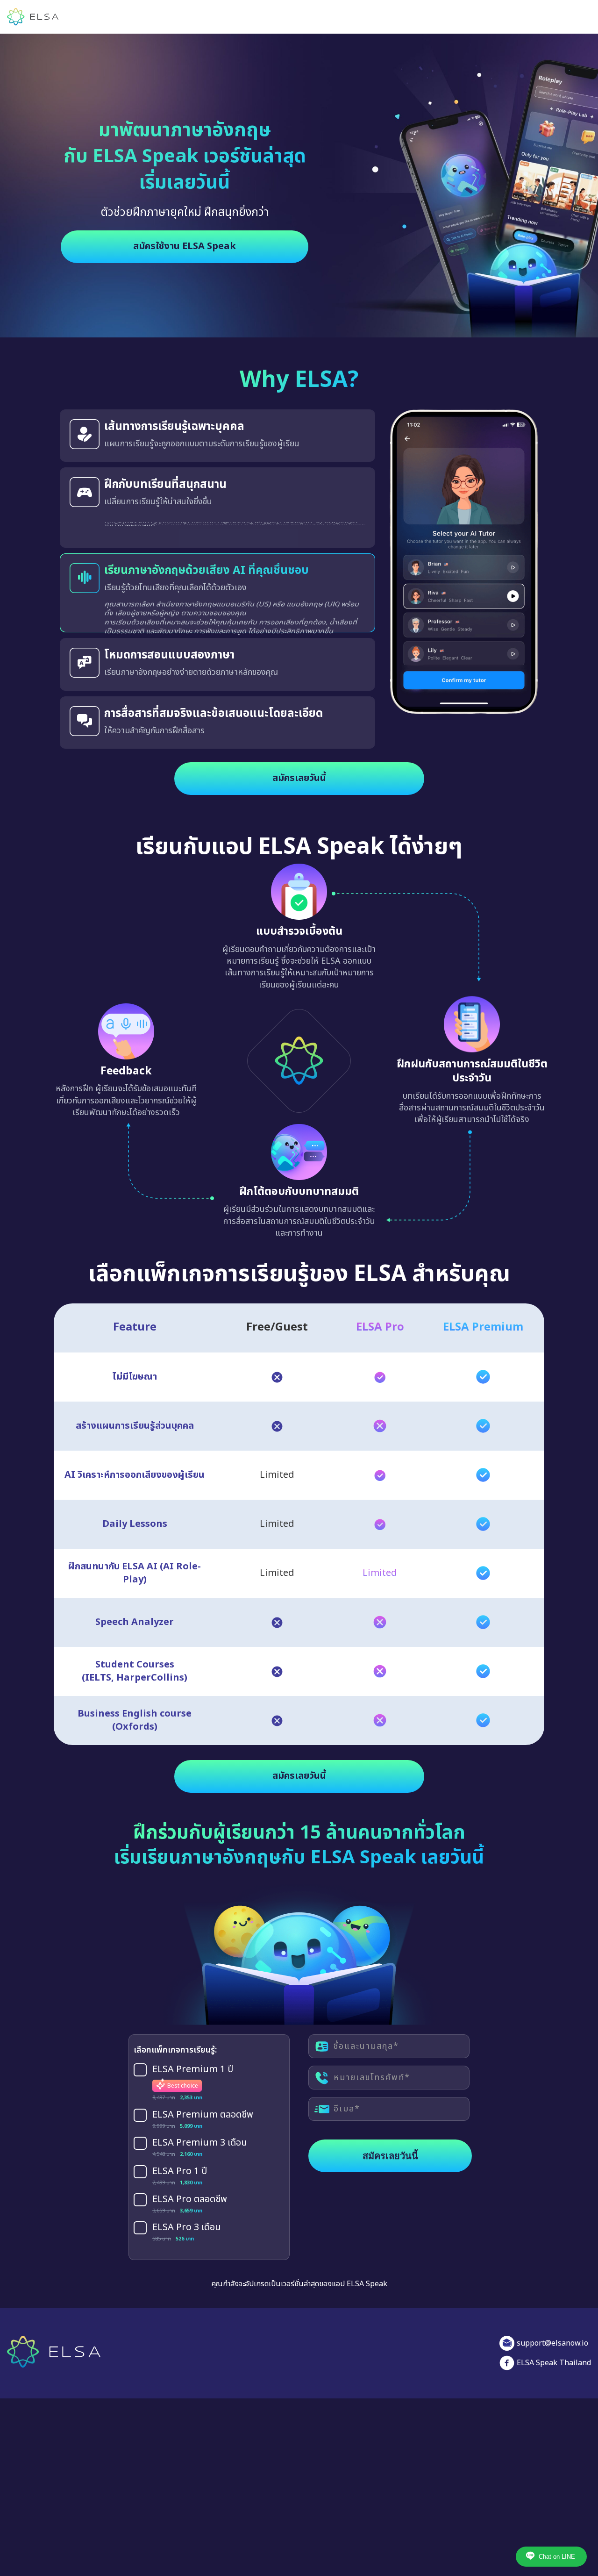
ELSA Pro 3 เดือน (187, 2218)
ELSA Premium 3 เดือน (200, 2133)
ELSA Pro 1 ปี (180, 2161)
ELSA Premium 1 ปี (193, 2059)
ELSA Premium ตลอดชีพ (203, 2104)
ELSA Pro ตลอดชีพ (190, 2190)
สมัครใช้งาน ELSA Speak (185, 246)
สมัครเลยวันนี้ (299, 768)
